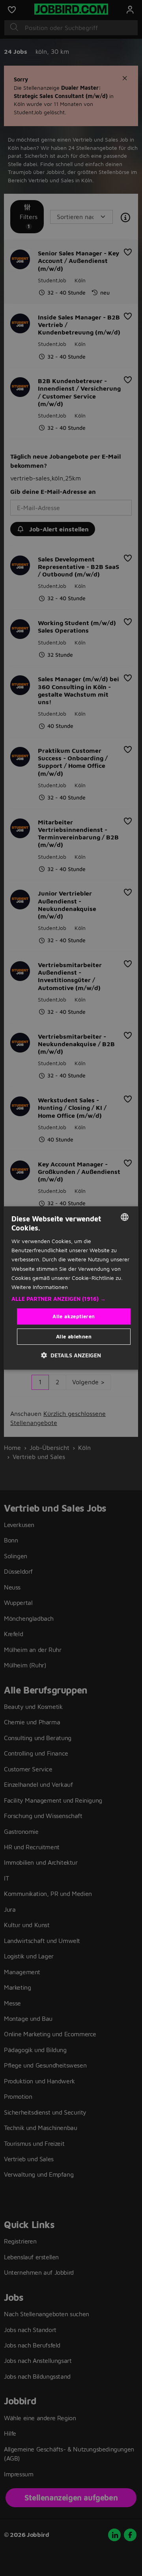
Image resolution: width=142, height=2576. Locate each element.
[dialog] (71, 1288)
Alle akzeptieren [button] (74, 1316)
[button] (71, 1299)
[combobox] (125, 1217)
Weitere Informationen (40, 1287)
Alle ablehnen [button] (74, 1336)
